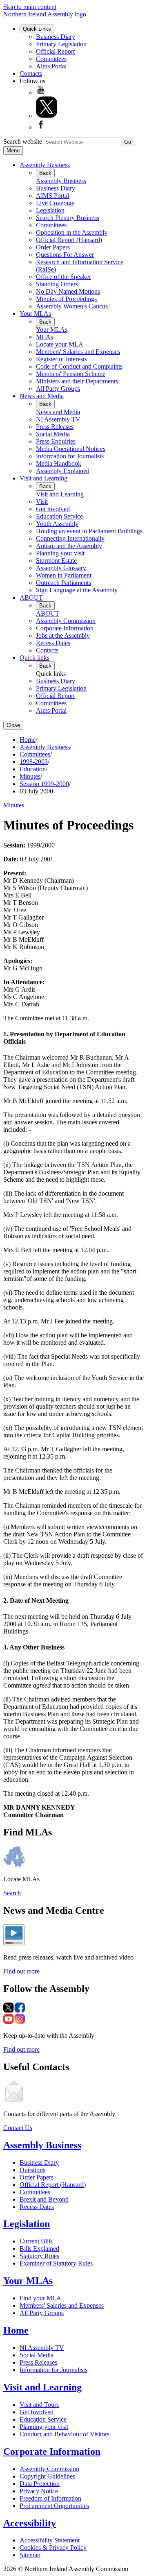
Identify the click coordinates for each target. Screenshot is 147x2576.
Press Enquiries (56, 441)
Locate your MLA (60, 344)
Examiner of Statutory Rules (56, 2263)
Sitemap (30, 2555)
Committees (51, 59)
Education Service (59, 516)
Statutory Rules (39, 2256)
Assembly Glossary (61, 568)
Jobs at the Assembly (63, 636)
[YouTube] (41, 92)
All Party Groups (58, 389)
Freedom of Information (50, 2498)
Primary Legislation (61, 44)
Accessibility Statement (50, 2540)
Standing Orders (57, 284)
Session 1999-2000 (44, 784)
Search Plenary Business (68, 218)
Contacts (31, 74)
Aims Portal (51, 66)
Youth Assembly (57, 524)
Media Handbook (59, 463)
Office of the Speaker (63, 277)
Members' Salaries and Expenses (78, 352)
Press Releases (55, 427)
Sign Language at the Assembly (77, 590)
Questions (32, 2170)
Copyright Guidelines (47, 2476)
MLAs (45, 337)
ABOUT (31, 597)
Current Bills (36, 2241)
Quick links (35, 658)
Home (28, 740)
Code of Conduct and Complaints (79, 366)
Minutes (30, 776)
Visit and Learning (43, 478)
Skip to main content (30, 7)
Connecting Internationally (70, 538)
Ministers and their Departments (77, 381)
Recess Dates (53, 643)
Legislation (50, 210)
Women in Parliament (64, 575)
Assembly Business (45, 165)
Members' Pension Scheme (71, 374)
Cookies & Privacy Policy (53, 2548)
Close (13, 725)
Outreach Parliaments (63, 583)
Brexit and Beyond (44, 2199)
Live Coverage (55, 203)
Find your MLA (40, 2298)
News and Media (42, 396)
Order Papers (53, 247)
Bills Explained (39, 2249)
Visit (42, 502)
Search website (23, 142)
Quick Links (37, 29)
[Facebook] (41, 127)
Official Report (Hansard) (69, 240)
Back (45, 173)
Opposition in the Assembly (72, 232)
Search (12, 1893)
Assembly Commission (66, 621)
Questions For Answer (65, 255)
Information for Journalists (70, 456)
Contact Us (18, 2128)
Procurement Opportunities (54, 2506)
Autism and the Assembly (69, 546)
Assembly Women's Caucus (72, 306)
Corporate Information (65, 628)
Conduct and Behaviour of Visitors (65, 2434)
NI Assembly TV (58, 419)
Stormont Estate (56, 561)
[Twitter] (47, 116)
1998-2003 (34, 762)
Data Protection (40, 2484)
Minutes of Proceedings (66, 299)
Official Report (55, 51)
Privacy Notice (39, 2491)
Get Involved (53, 509)
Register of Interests (61, 359)
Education (33, 769)
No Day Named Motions (68, 291)
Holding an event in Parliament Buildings (89, 531)
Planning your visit (60, 553)
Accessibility (30, 2523)
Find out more (21, 1971)
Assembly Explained (63, 471)
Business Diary (56, 37)
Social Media (53, 434)
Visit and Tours (39, 2405)
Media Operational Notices (71, 449)
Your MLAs (35, 314)
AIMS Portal (52, 196)
